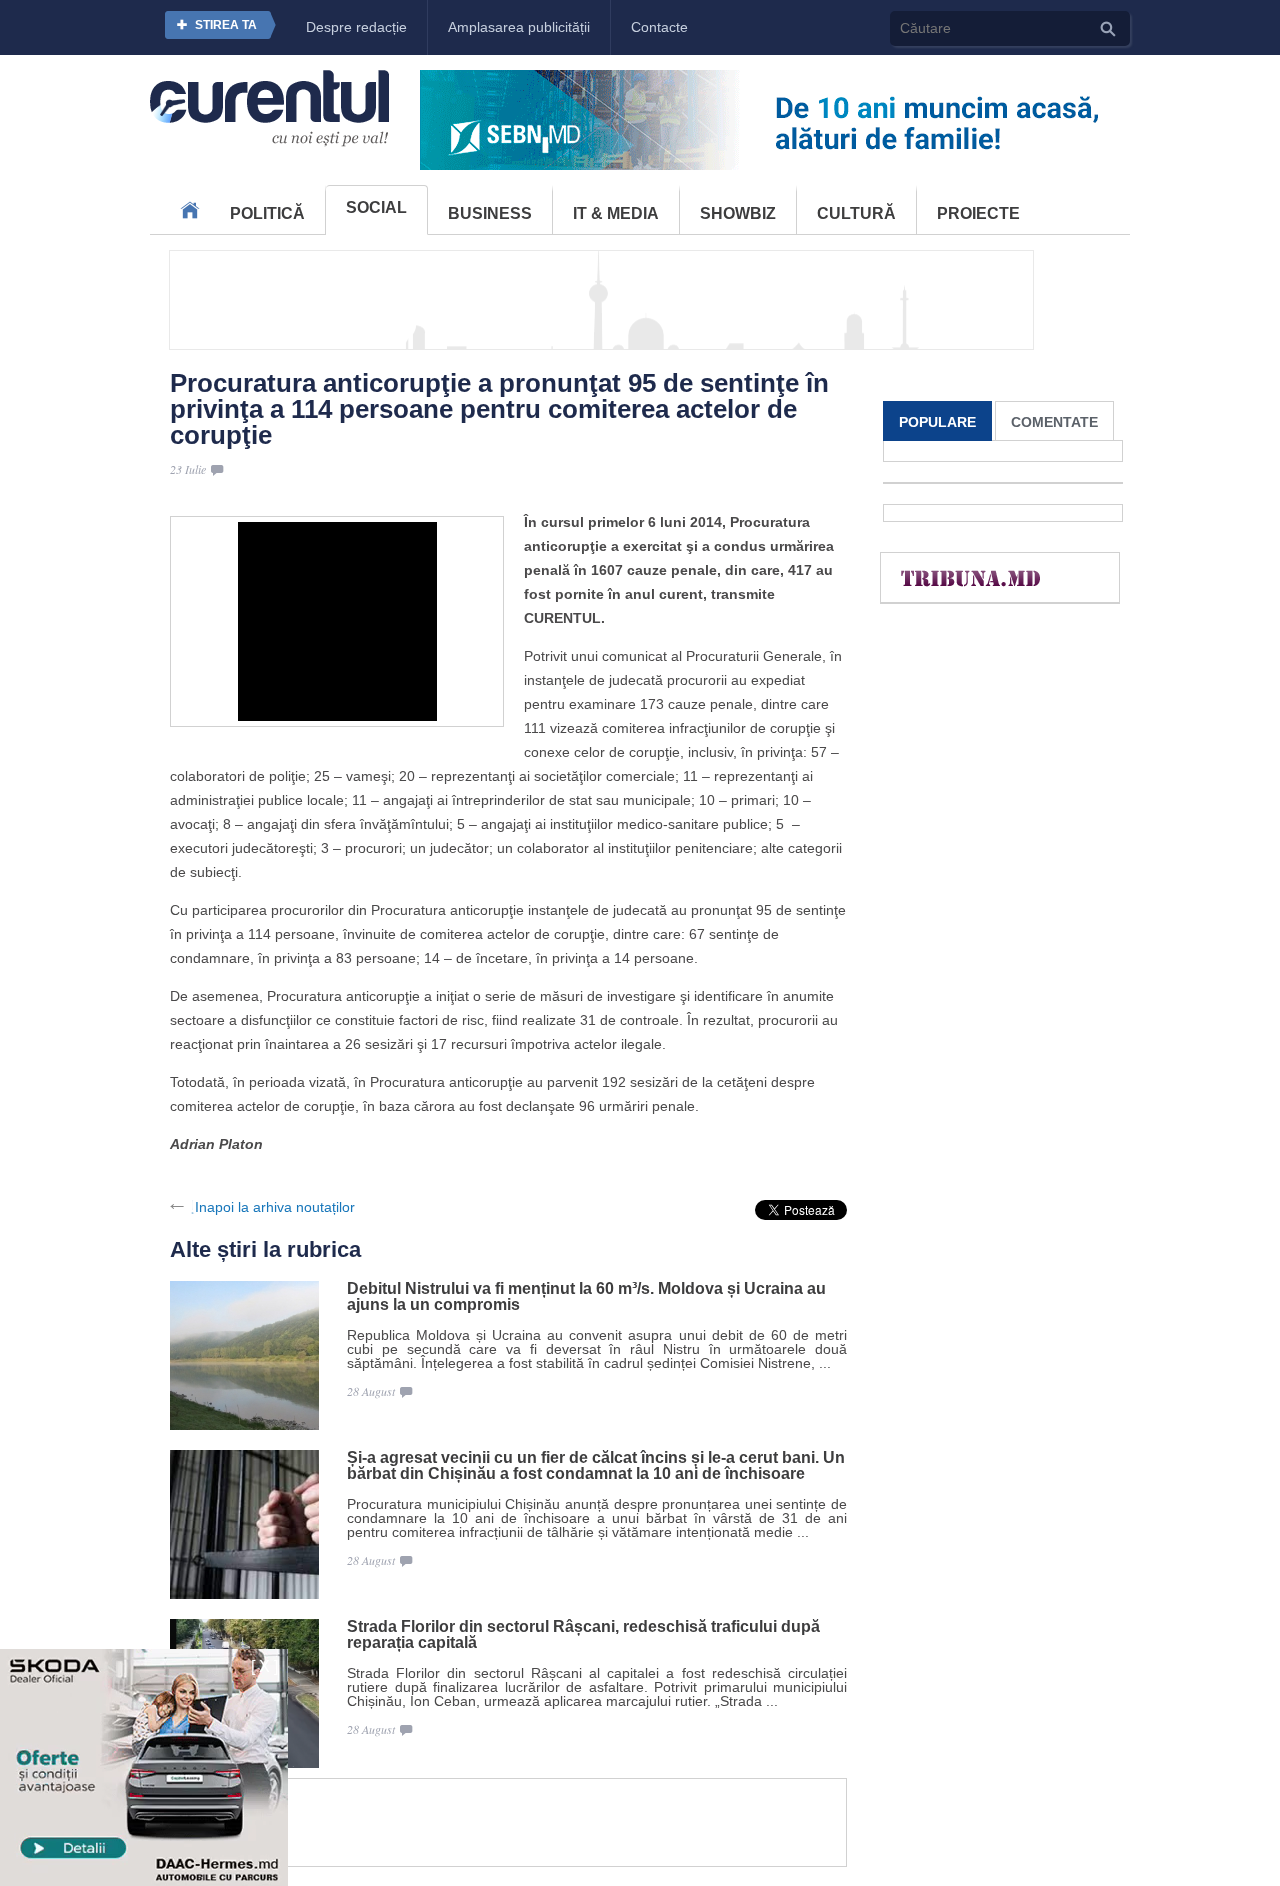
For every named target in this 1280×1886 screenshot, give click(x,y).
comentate (1054, 422)
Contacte (659, 27)
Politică (267, 213)
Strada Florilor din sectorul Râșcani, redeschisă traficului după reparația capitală (583, 1635)
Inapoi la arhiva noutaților (275, 1207)
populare (937, 422)
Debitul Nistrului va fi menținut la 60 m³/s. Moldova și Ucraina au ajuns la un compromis (586, 1297)
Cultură (856, 213)
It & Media (616, 213)
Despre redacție (356, 27)
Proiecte (978, 213)
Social (376, 207)
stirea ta (226, 25)
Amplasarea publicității (519, 27)
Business (490, 213)
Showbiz (738, 213)
